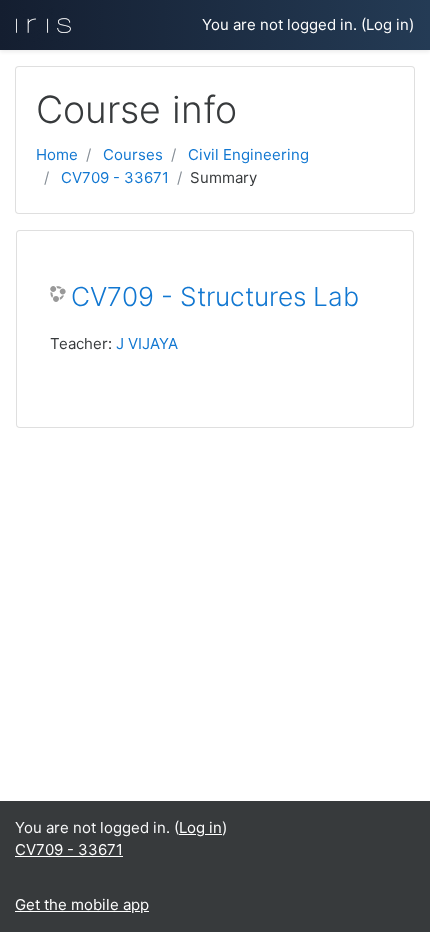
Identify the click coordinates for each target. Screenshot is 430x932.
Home (57, 154)
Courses (133, 154)
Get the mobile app (82, 904)
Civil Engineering (248, 154)
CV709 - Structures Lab (215, 296)
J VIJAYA (147, 343)
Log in (387, 24)
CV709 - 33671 (115, 177)
